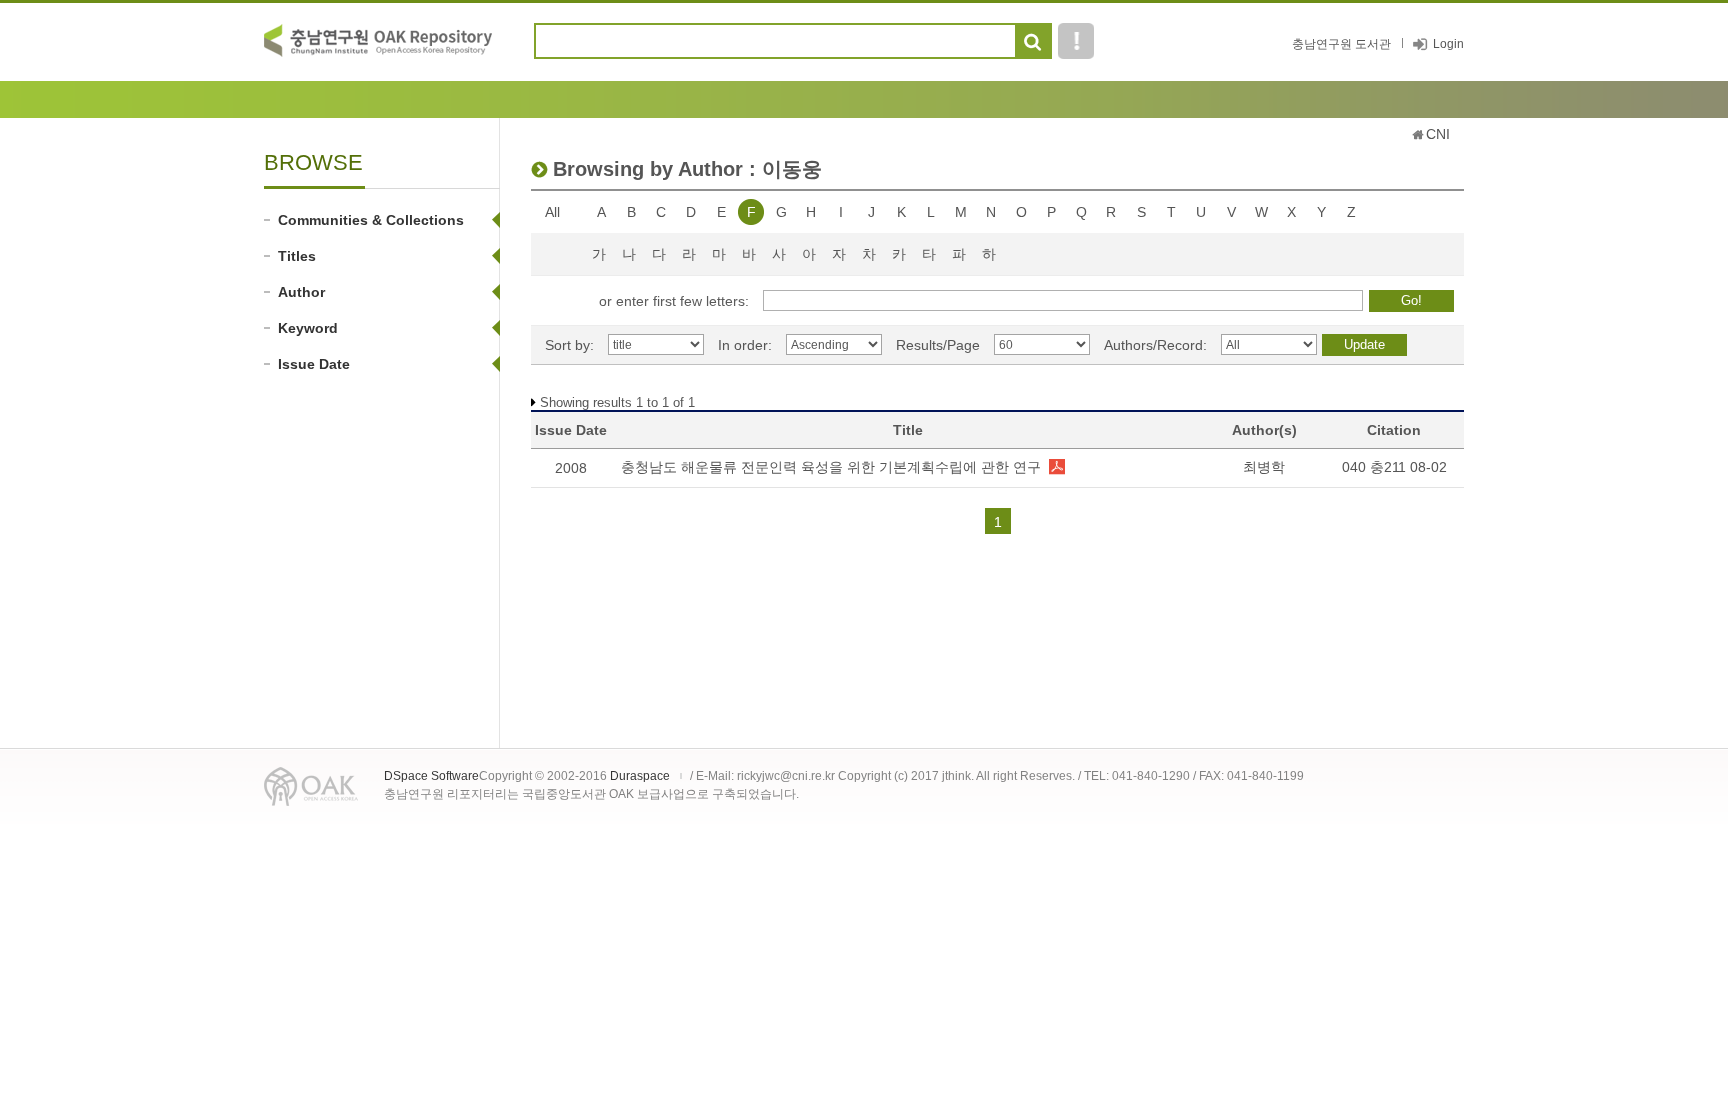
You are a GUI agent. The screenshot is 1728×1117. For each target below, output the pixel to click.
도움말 (1076, 41)
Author (301, 292)
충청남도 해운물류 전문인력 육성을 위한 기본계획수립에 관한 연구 (831, 467)
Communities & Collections (371, 220)
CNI (1438, 134)
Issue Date (314, 364)
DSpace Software (431, 776)
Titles (297, 256)
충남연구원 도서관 (1341, 44)
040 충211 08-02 (1394, 467)
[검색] (1032, 42)
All (552, 212)
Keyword (308, 328)
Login (1448, 44)
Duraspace (640, 776)
